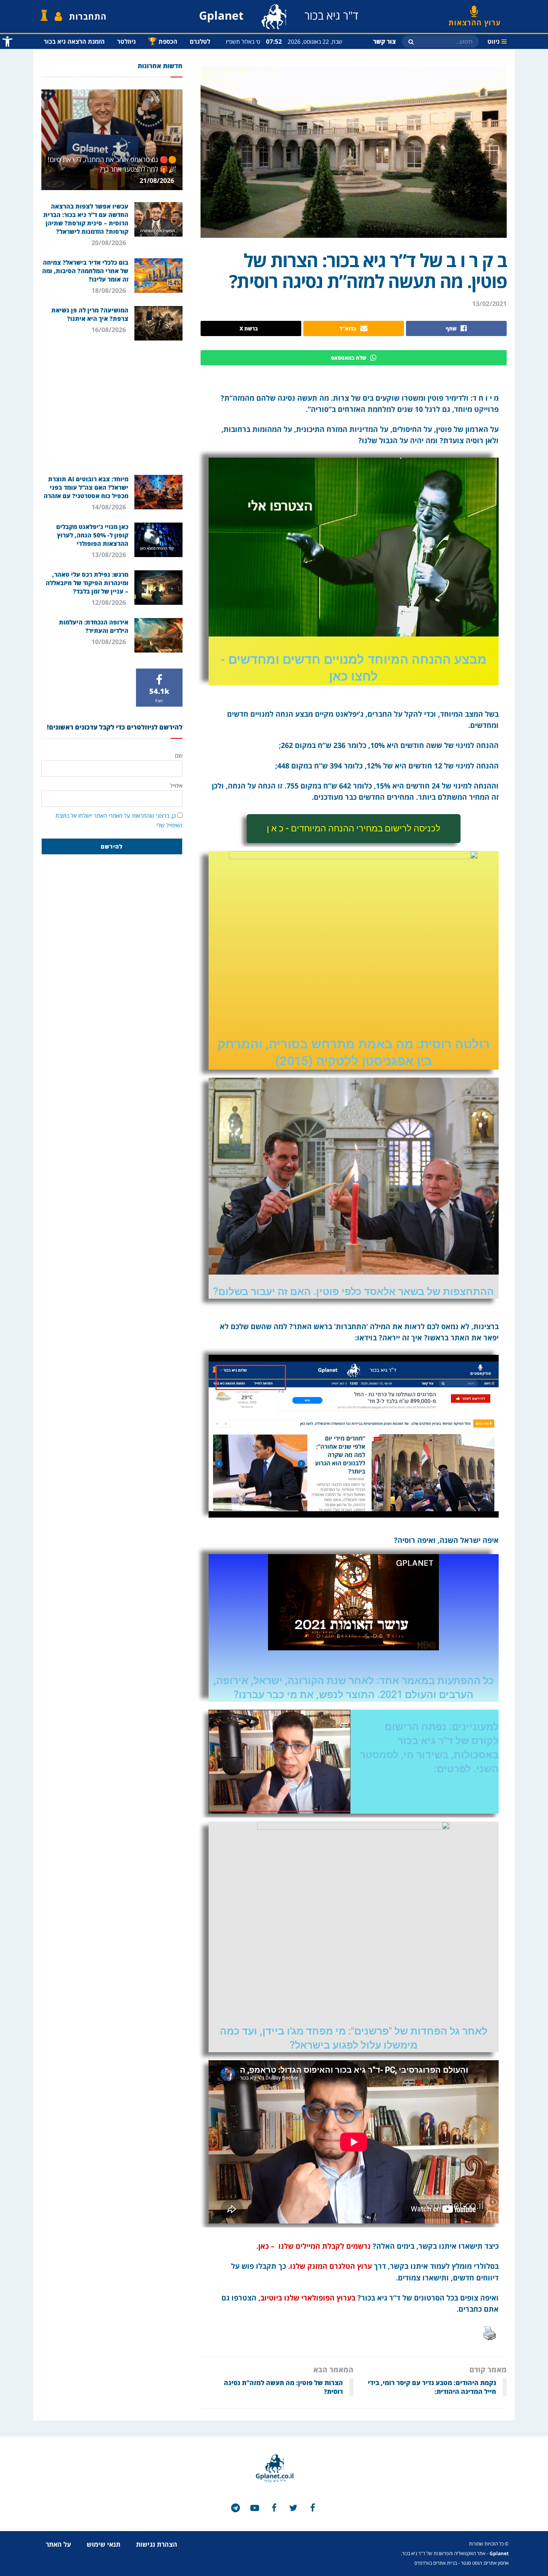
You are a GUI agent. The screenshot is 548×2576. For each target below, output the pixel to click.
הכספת (163, 41)
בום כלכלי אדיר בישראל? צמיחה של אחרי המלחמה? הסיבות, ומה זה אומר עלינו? (85, 271)
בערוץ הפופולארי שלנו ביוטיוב (308, 2298)
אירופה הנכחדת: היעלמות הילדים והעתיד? (94, 626)
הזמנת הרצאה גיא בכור (74, 41)
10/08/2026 (110, 642)
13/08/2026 (110, 555)
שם (179, 755)
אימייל (176, 785)
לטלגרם (200, 41)
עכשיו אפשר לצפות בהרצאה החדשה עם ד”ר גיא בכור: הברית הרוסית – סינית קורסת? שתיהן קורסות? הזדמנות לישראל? (86, 219)
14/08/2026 (110, 507)
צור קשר (385, 41)
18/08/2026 (110, 290)
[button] (354, 829)
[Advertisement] (112, 407)
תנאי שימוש (104, 2544)
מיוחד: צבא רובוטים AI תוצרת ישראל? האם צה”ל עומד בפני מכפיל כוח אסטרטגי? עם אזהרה (86, 487)
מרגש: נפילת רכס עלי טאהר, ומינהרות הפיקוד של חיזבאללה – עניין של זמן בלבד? (87, 583)
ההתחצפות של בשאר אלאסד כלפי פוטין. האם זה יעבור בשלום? (353, 1292)
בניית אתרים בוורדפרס (436, 2563)
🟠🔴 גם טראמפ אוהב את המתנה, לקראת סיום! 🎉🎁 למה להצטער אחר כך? (112, 164)
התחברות (88, 16)
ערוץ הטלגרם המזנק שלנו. (330, 2266)
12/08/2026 (110, 602)
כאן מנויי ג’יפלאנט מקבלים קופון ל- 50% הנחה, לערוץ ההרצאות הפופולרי (92, 535)
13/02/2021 (489, 304)
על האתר (58, 2544)
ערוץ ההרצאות (475, 20)
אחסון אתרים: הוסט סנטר (485, 2563)
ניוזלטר (126, 41)
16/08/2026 (110, 330)
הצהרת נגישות (157, 2544)
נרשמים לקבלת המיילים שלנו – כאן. (313, 2246)
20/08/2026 (110, 243)
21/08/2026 (158, 180)
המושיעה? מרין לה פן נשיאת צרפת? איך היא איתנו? (90, 314)
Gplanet (499, 2553)
